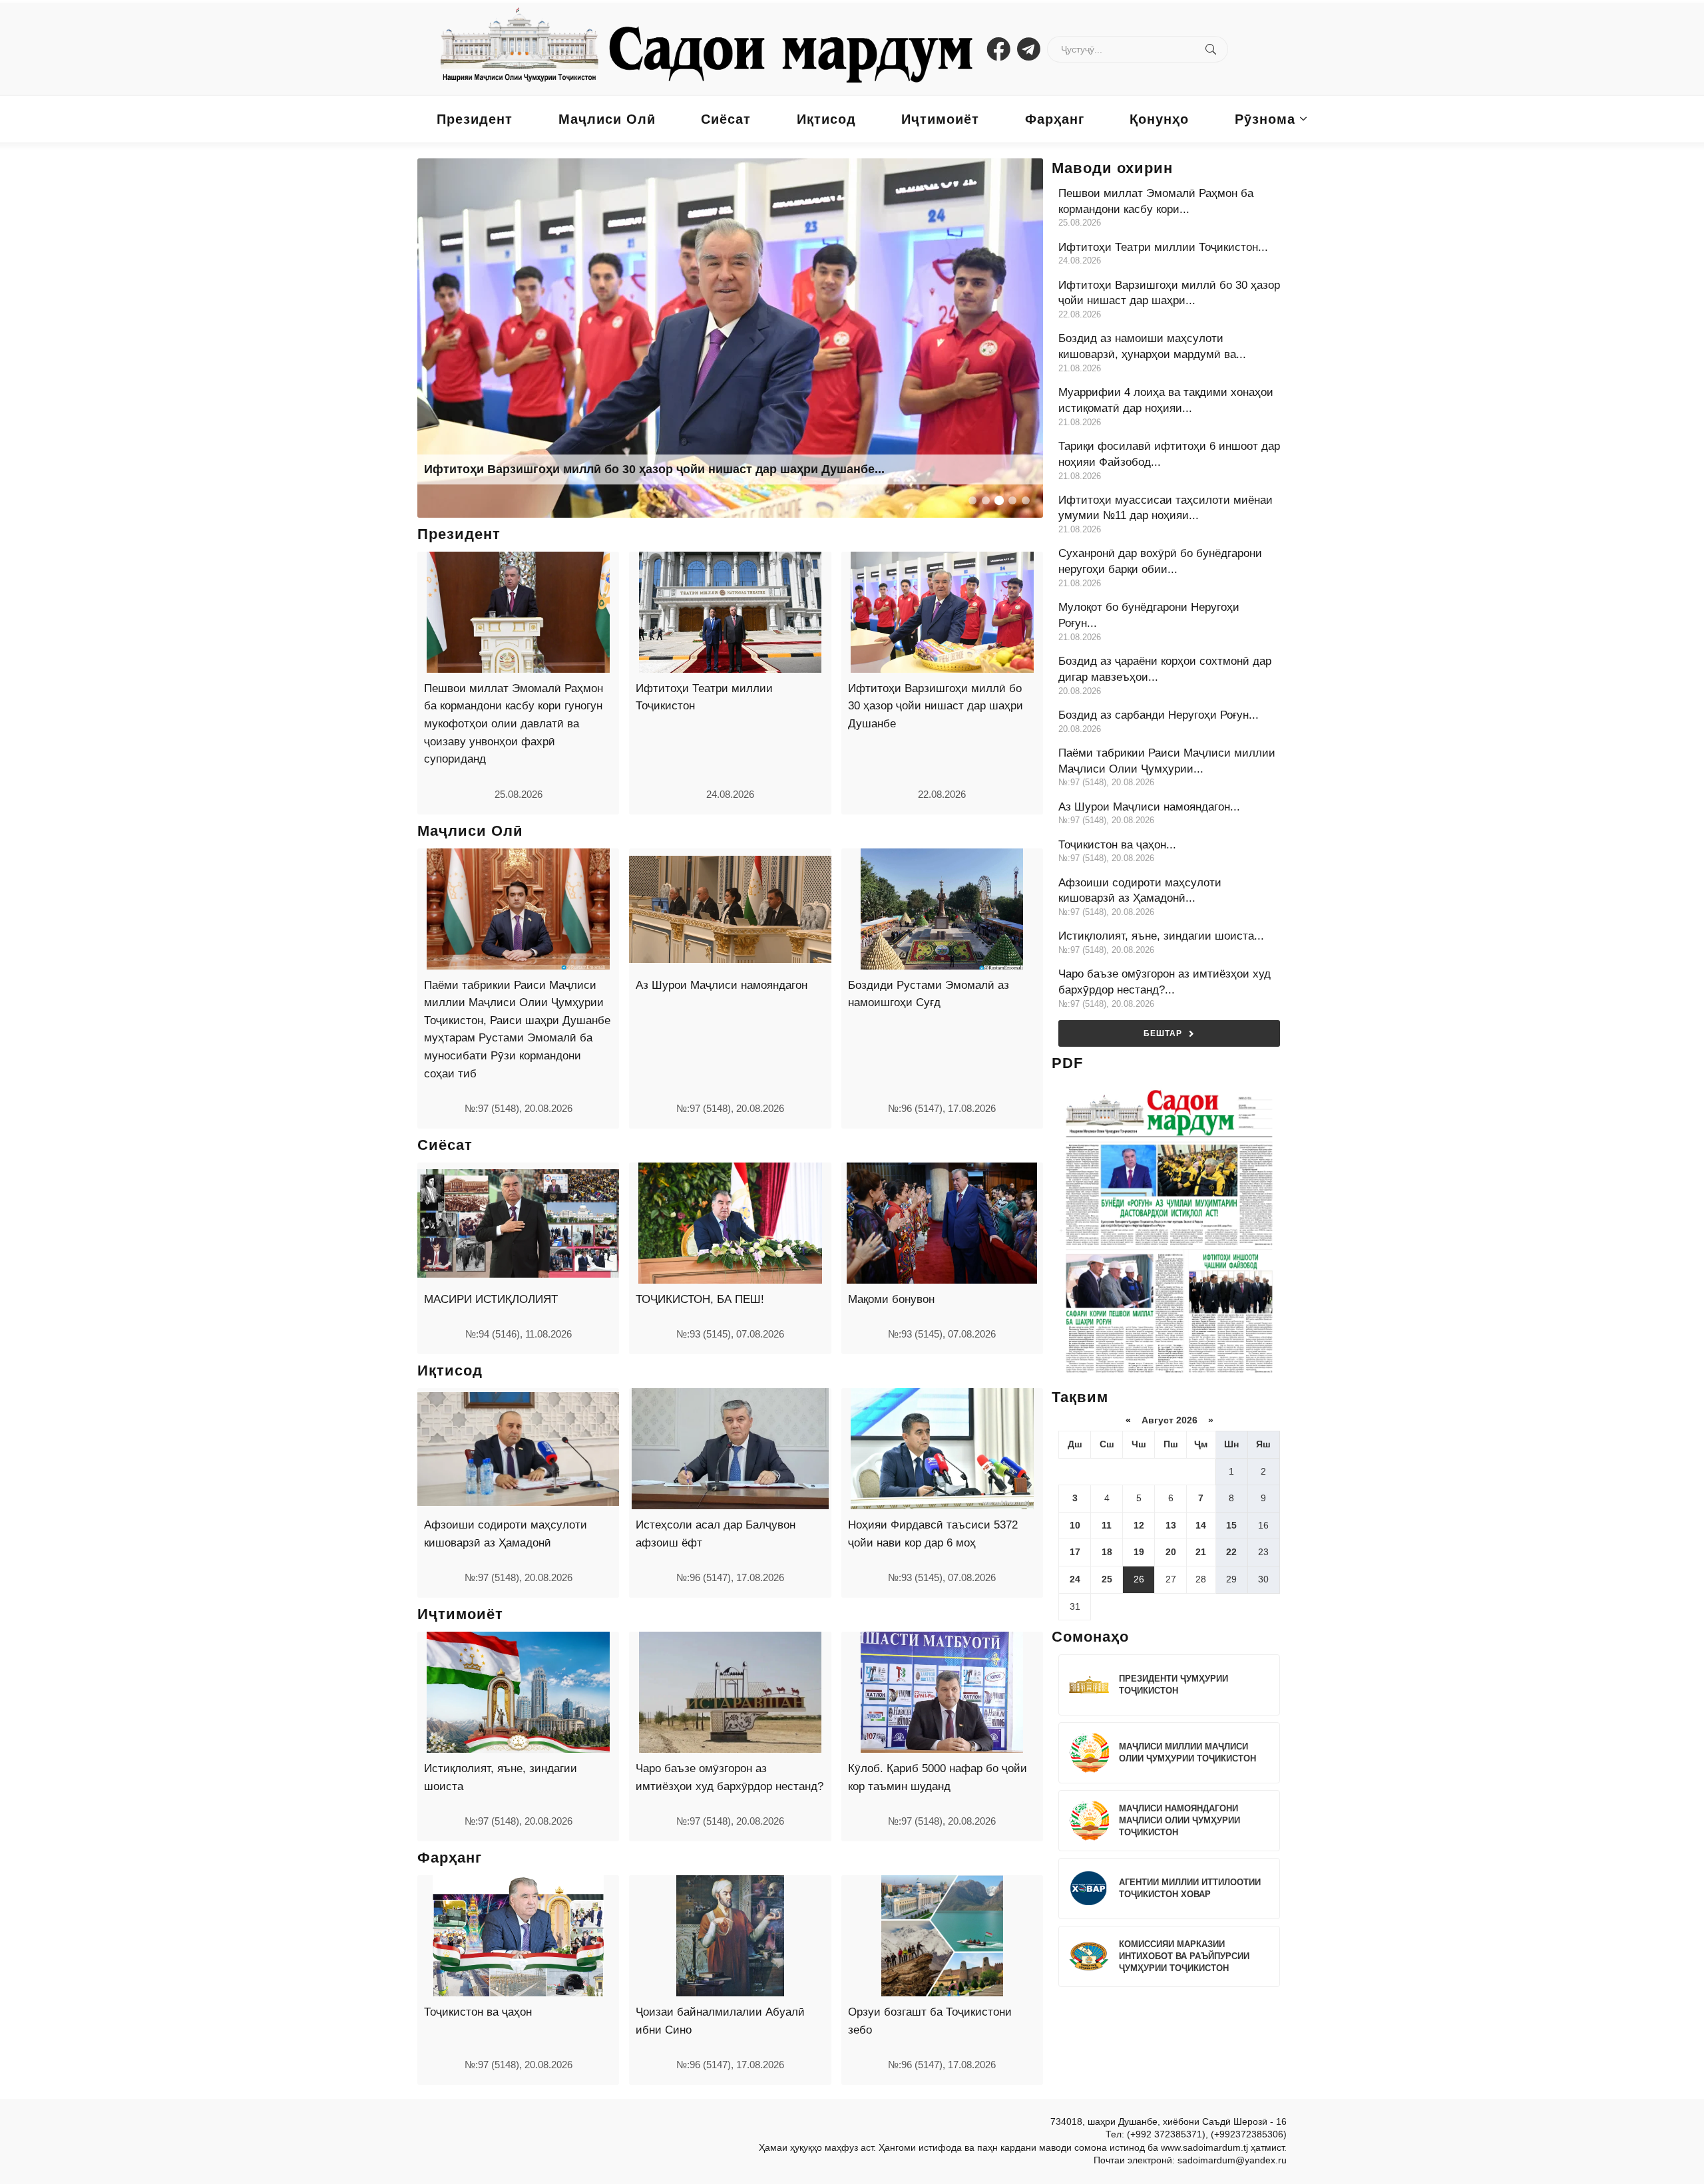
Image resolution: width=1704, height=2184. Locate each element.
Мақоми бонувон (891, 1299)
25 (1107, 1579)
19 (1139, 1552)
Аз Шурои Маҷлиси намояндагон (722, 985)
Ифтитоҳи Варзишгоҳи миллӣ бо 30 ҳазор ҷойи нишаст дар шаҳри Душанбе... (654, 469)
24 (1075, 1579)
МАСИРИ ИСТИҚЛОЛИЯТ (491, 1299)
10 (1075, 1525)
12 (1139, 1525)
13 (1171, 1525)
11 (1107, 1525)
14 (1201, 1525)
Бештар (1163, 1033)
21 (1201, 1552)
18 (1107, 1552)
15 (1231, 1525)
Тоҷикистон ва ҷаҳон (478, 2012)
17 (1075, 1552)
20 (1171, 1552)
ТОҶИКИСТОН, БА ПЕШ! (700, 1299)
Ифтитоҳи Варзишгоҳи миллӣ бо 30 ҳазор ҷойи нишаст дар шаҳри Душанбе (936, 706)
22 (1231, 1552)
